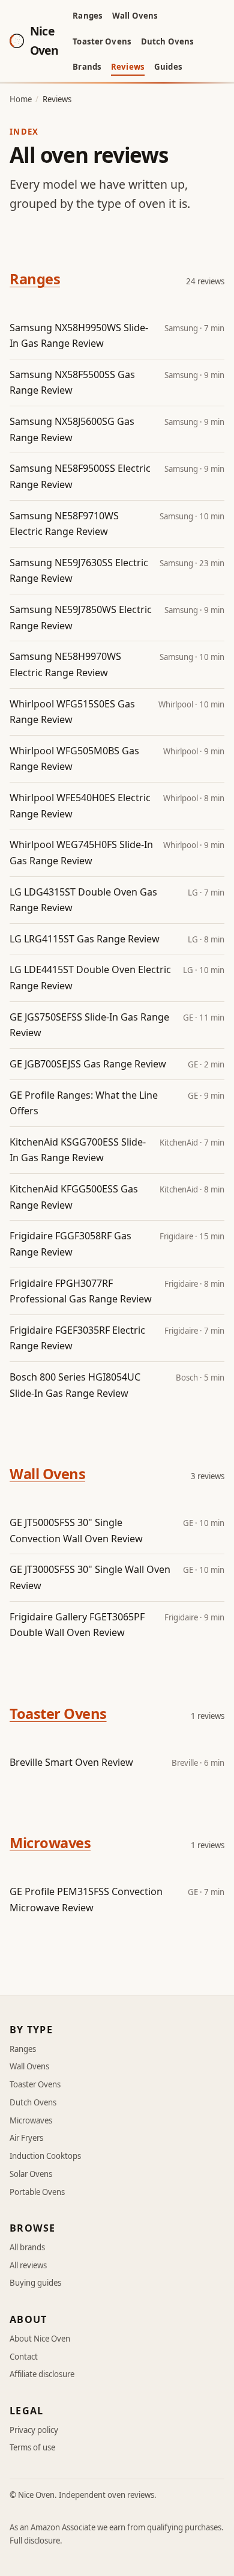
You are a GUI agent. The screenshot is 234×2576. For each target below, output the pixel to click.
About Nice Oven (40, 2339)
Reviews (128, 67)
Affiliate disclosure (42, 2374)
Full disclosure (35, 2541)
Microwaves (50, 1843)
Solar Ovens (31, 2174)
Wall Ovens (135, 16)
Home (21, 99)
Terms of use (32, 2447)
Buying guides (35, 2283)
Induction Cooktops (45, 2156)
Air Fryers (26, 2138)
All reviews (28, 2265)
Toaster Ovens (102, 41)
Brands (87, 67)
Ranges (88, 16)
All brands (27, 2247)
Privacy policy (34, 2430)
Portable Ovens (37, 2192)
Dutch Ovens (167, 41)
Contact (24, 2357)
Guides (168, 67)
